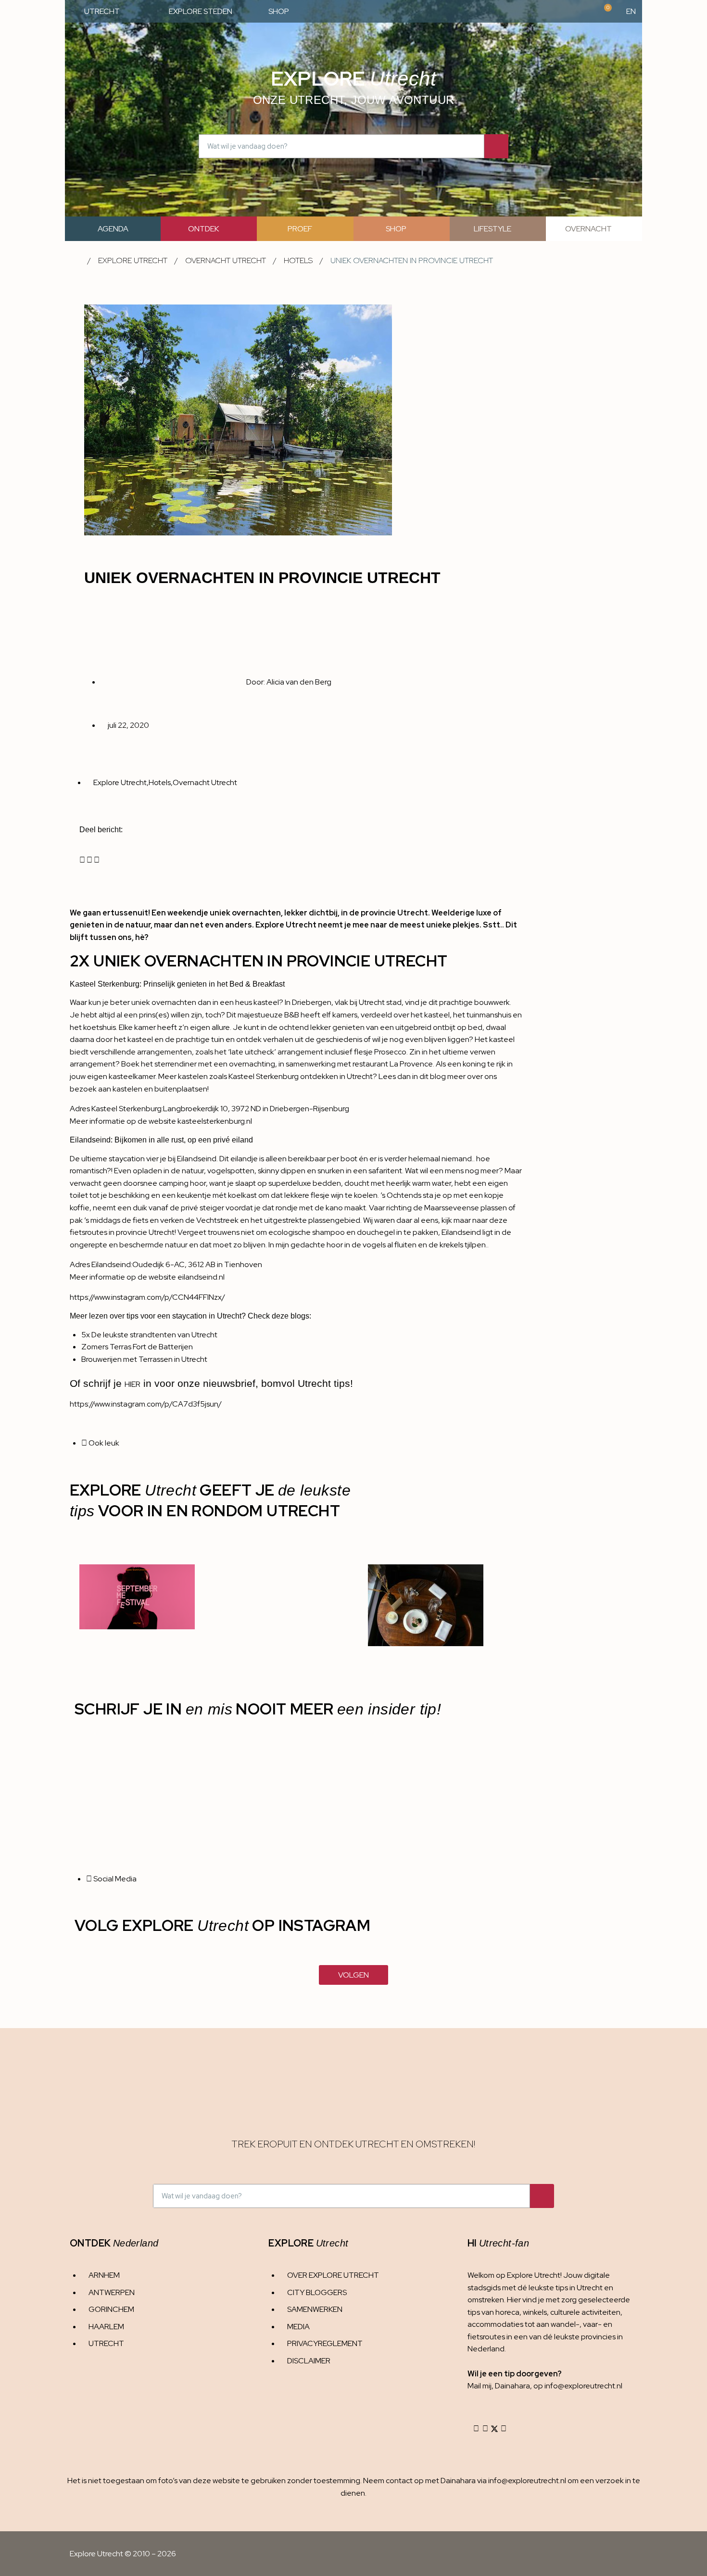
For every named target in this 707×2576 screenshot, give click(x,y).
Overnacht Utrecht (226, 260)
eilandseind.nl (201, 1277)
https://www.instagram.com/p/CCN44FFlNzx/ (147, 1297)
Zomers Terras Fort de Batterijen (137, 1347)
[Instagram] (476, 2429)
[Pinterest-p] (504, 2429)
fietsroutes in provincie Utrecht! (123, 1232)
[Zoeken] (496, 146)
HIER (133, 1384)
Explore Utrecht (133, 260)
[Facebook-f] (485, 2429)
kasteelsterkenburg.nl (215, 1121)
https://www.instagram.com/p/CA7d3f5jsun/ (146, 1404)
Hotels (298, 260)
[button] (82, 860)
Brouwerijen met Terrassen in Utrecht (144, 1359)
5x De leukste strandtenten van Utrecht (149, 1335)
